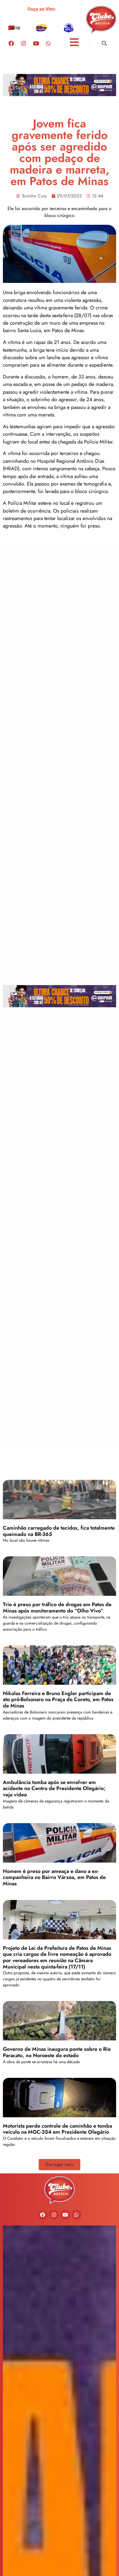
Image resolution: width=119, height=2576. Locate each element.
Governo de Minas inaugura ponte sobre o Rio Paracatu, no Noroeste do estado (57, 2052)
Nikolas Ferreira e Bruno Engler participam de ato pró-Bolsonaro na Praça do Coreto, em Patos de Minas (58, 1700)
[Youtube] (36, 43)
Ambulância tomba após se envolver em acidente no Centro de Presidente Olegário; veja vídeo (54, 1788)
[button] (104, 43)
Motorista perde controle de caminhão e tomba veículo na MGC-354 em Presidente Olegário (57, 2129)
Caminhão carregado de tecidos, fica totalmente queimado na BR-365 (59, 1531)
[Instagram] (24, 43)
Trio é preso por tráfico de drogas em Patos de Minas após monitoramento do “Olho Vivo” (57, 1608)
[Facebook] (11, 43)
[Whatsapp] (49, 43)
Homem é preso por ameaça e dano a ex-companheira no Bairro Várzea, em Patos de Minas (54, 1877)
